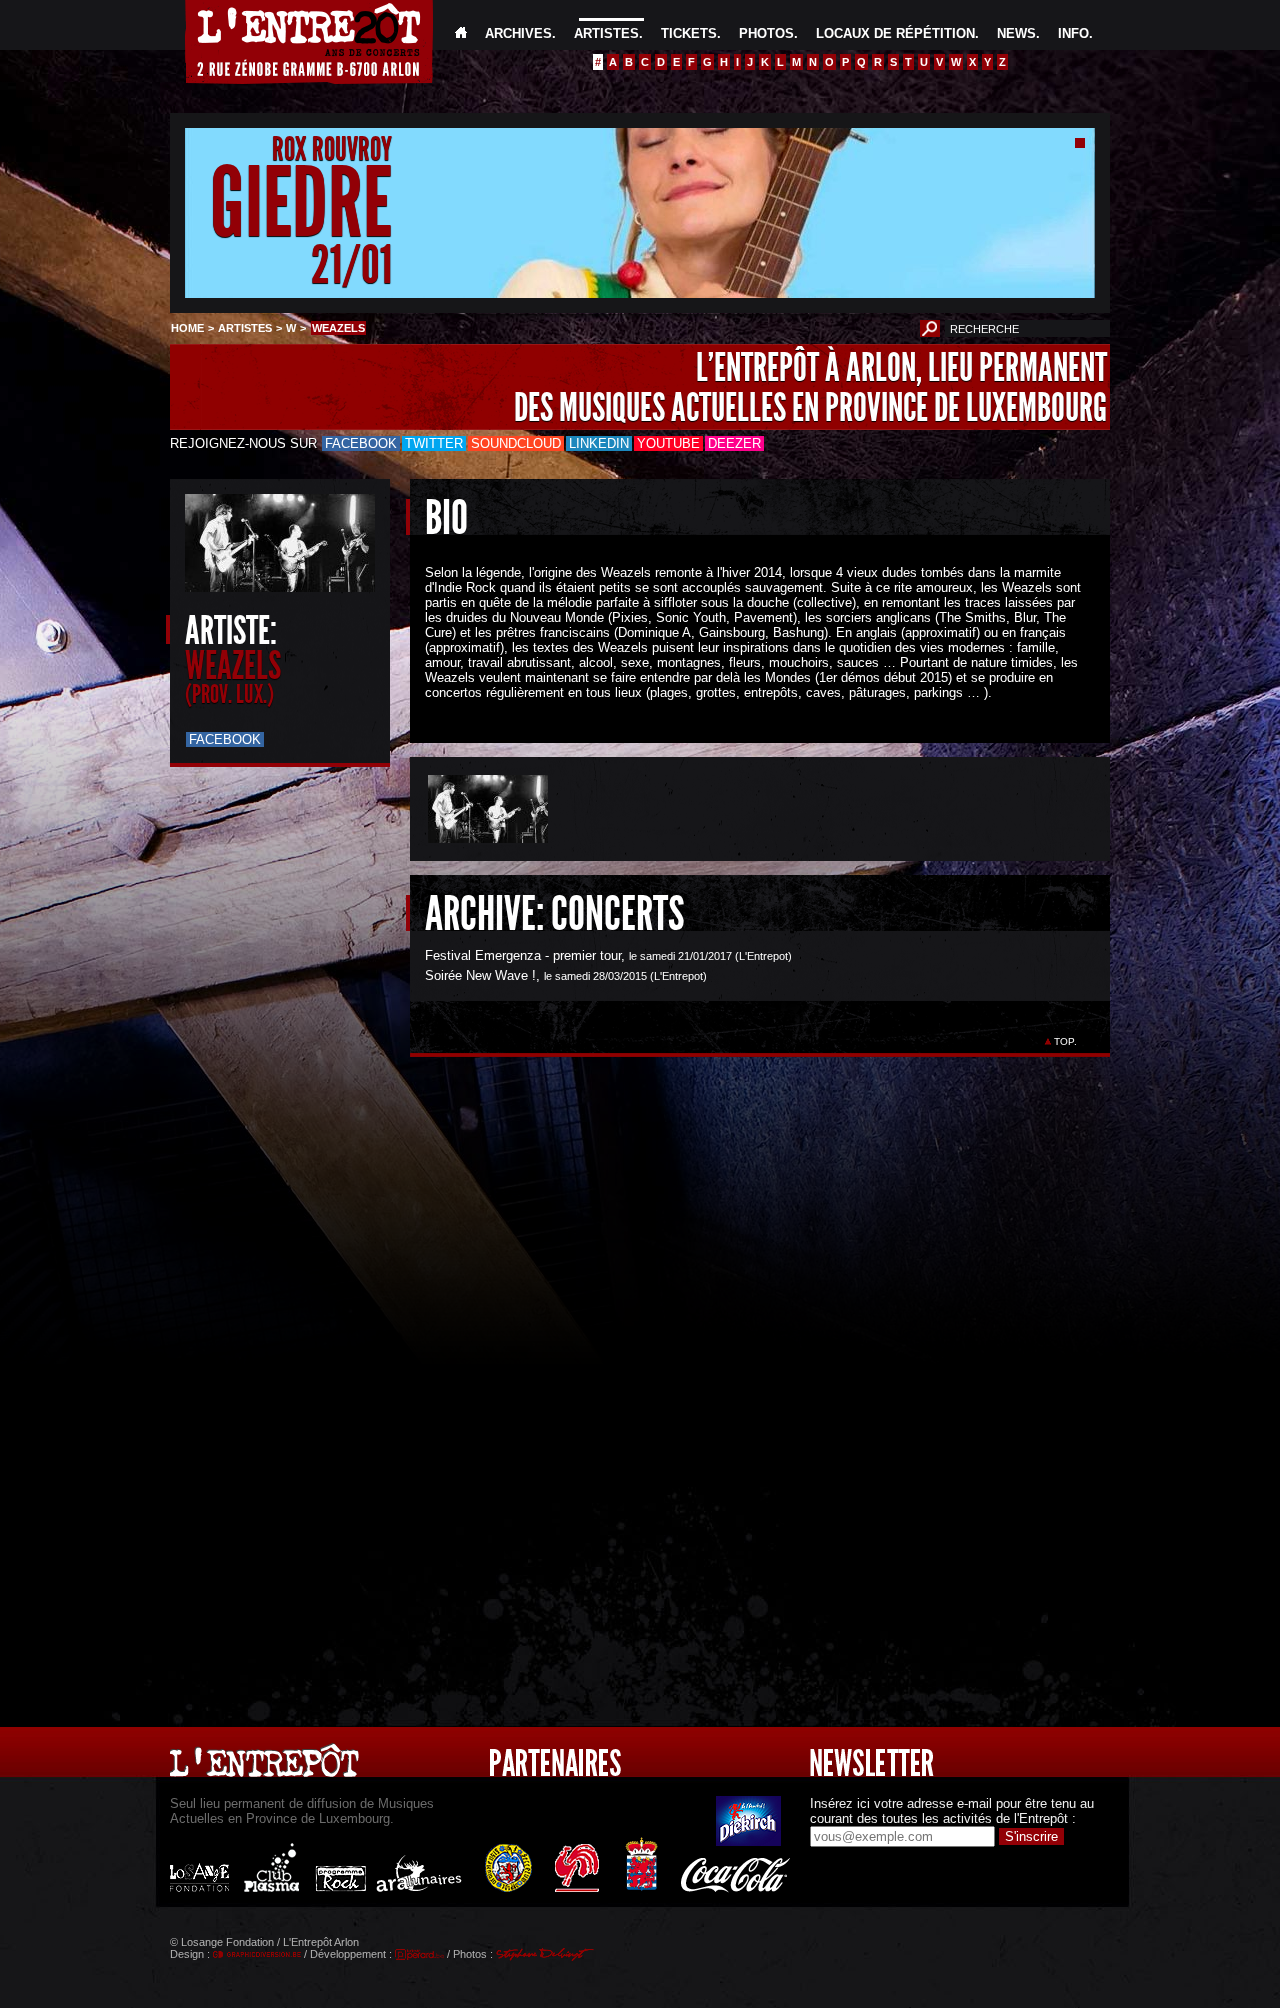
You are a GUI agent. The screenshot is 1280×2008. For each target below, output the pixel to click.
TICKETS (689, 33)
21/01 (351, 264)
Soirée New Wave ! (480, 975)
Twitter (434, 443)
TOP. (1065, 1041)
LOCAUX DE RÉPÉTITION (895, 33)
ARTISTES (606, 33)
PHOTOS (766, 33)
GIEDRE (301, 203)
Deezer (734, 443)
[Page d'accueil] (461, 33)
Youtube (668, 443)
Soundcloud (516, 443)
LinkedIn (599, 443)
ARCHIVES (518, 33)
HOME (187, 328)
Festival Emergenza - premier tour (523, 955)
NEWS (1016, 33)
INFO (1073, 33)
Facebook (361, 443)
